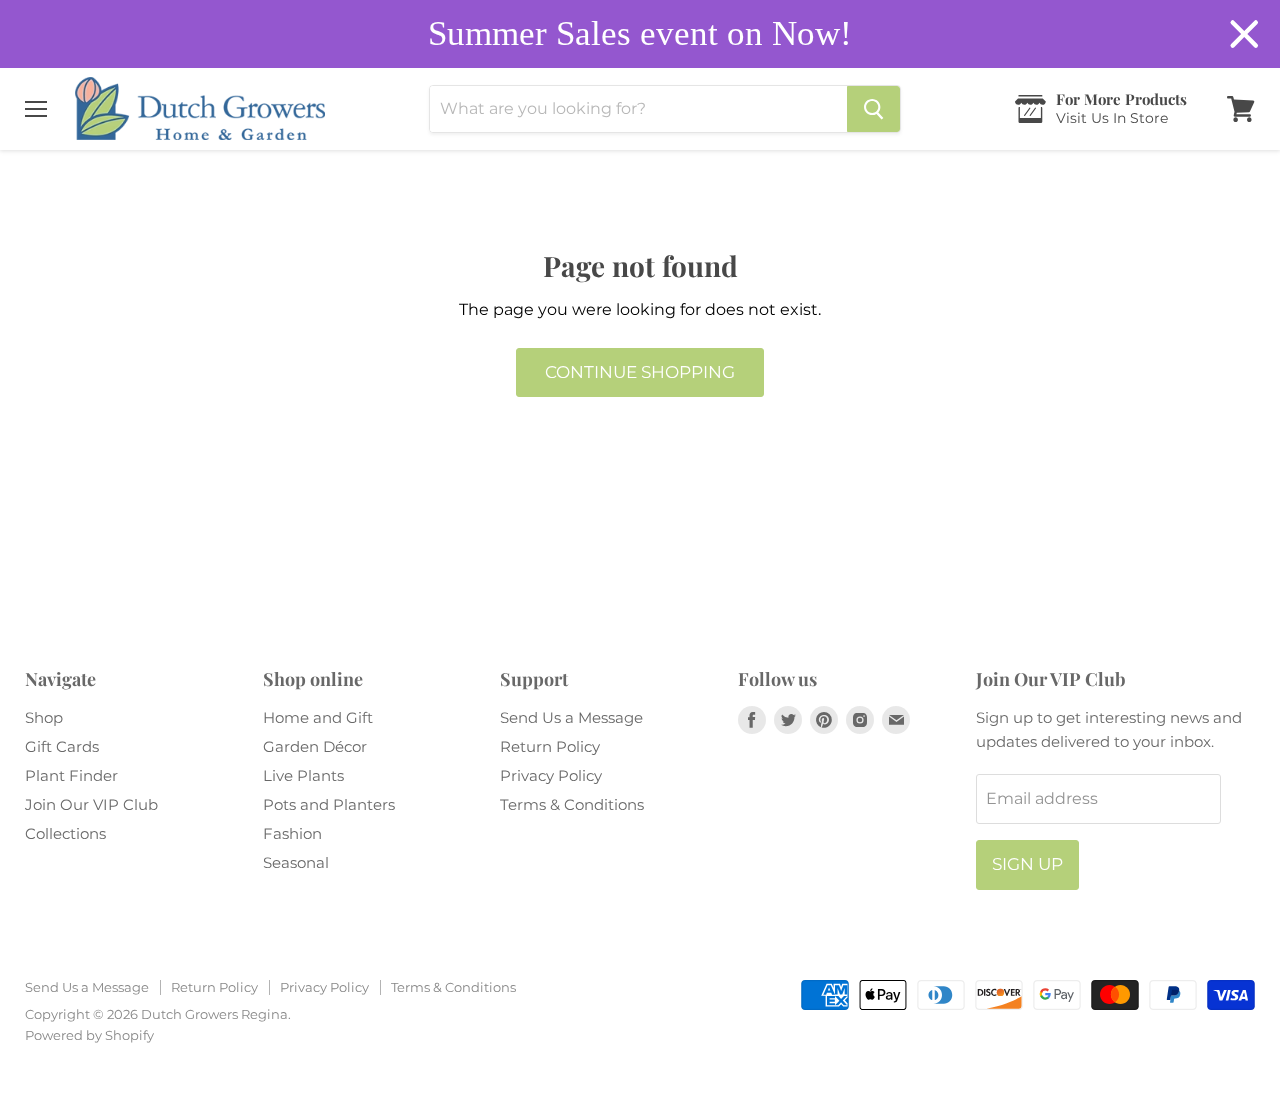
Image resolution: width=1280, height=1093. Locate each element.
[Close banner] (1244, 34)
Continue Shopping (640, 372)
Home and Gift (318, 717)
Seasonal (296, 862)
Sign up (1027, 864)
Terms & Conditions (572, 804)
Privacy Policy (551, 775)
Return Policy (550, 746)
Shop (44, 717)
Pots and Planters (329, 804)
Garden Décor (315, 746)
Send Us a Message (571, 717)
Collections (65, 833)
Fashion (292, 833)
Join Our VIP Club (91, 804)
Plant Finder (71, 775)
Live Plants (303, 775)
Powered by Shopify (89, 1035)
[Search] (873, 109)
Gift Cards (62, 746)
